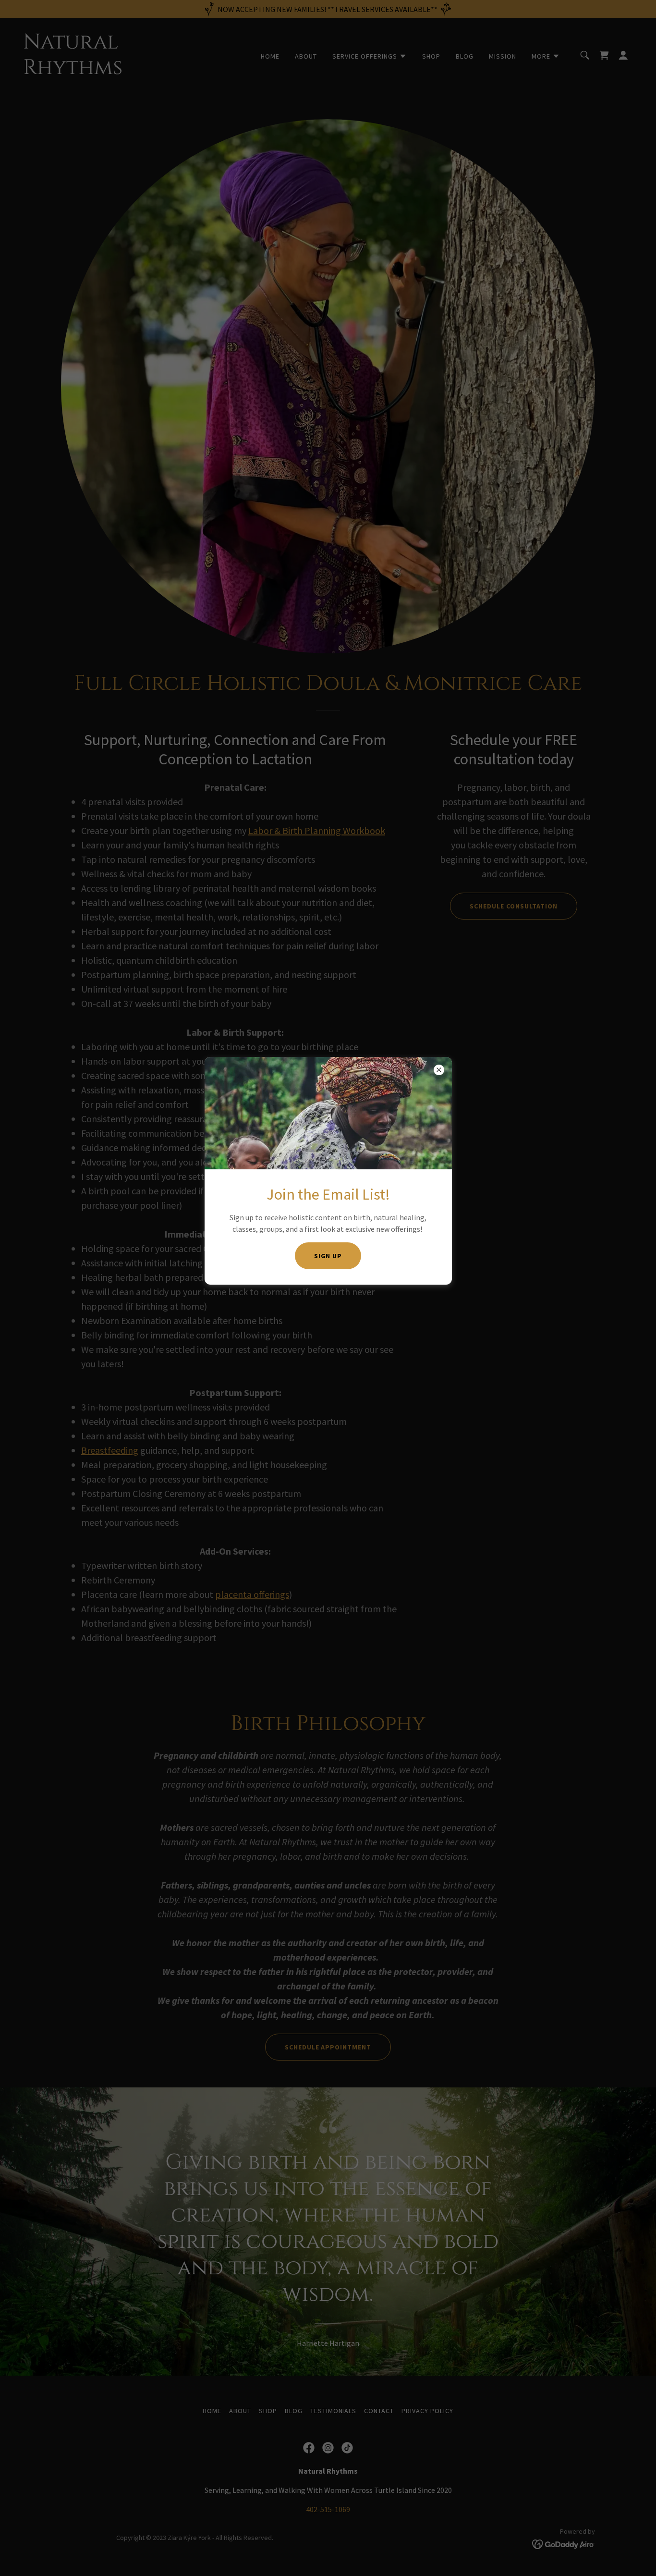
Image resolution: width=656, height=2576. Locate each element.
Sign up (328, 1256)
